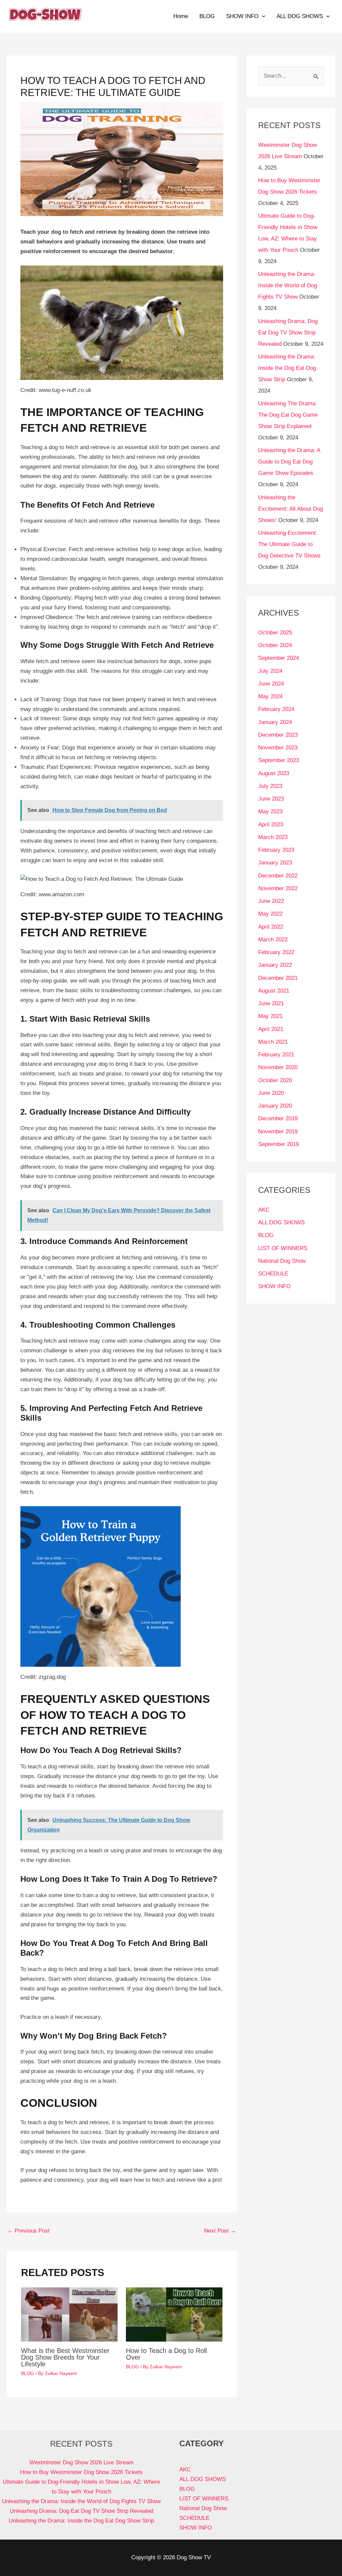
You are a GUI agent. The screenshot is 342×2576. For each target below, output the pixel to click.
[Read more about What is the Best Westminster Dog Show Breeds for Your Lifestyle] (69, 2314)
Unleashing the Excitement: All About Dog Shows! (291, 509)
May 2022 (270, 914)
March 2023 (273, 837)
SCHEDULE (273, 1274)
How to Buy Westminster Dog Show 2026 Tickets (81, 2472)
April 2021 (271, 1029)
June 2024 (271, 684)
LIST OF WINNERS (283, 1248)
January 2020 (275, 1106)
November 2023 (278, 748)
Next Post (220, 2231)
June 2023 (271, 799)
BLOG (207, 16)
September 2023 (279, 760)
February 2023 (276, 850)
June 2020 (271, 1093)
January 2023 (275, 863)
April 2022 (271, 927)
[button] (262, 16)
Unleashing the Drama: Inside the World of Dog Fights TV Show (288, 285)
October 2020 (275, 1080)
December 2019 (278, 1118)
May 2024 (270, 696)
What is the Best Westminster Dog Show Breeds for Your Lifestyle (65, 2357)
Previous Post (29, 2231)
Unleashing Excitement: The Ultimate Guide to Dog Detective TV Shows (289, 544)
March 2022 (273, 940)
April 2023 (271, 825)
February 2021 (276, 1055)
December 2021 (278, 978)
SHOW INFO (242, 16)
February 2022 (276, 952)
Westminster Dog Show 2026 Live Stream (81, 2462)
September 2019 (279, 1144)
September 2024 (279, 658)
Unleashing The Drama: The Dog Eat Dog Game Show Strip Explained (288, 415)
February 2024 (276, 709)
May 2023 (270, 811)
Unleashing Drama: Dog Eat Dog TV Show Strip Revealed (288, 333)
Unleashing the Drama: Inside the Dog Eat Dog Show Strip (287, 368)
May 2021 (270, 1016)
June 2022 (271, 901)
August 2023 (274, 773)
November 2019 (278, 1131)
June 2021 (271, 1003)
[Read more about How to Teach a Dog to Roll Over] (174, 2314)
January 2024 (275, 722)
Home (181, 16)
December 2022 (278, 876)
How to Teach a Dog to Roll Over (166, 2354)
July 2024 (270, 671)
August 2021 (274, 991)
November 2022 (278, 888)
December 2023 (278, 735)
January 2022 (275, 965)
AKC (264, 1210)
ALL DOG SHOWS (300, 16)
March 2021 (273, 1042)
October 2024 (275, 645)
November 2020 (278, 1067)
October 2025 (275, 633)
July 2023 (270, 786)
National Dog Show (282, 1261)
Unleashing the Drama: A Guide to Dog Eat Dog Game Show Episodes (289, 462)
